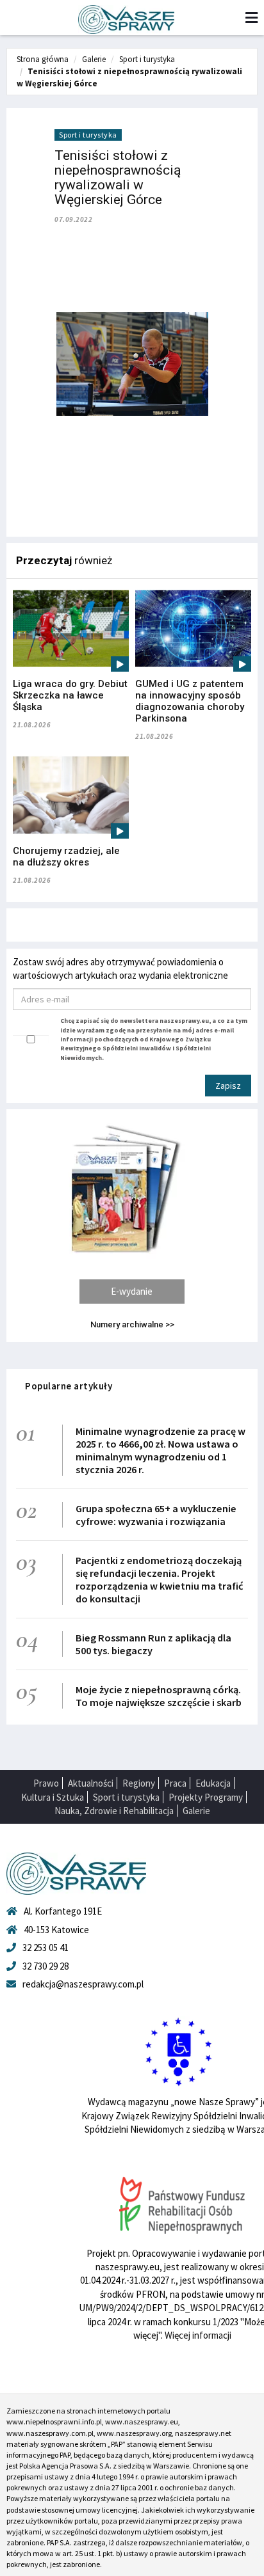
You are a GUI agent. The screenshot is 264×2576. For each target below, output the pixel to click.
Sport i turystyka (147, 59)
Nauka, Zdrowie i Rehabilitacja (114, 1811)
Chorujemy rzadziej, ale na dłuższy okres (66, 857)
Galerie (94, 59)
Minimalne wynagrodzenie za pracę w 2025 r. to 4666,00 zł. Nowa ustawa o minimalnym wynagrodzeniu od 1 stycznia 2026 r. (161, 1450)
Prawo (46, 1783)
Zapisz (228, 1086)
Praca (175, 1783)
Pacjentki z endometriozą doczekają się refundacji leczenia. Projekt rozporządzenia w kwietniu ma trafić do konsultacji (159, 1579)
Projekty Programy (206, 1797)
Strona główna (43, 59)
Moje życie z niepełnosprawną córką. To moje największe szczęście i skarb (159, 1696)
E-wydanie (132, 1291)
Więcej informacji (198, 2335)
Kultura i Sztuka (53, 1797)
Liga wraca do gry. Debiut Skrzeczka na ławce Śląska (70, 695)
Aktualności (91, 1783)
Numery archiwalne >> (132, 1324)
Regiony (139, 1783)
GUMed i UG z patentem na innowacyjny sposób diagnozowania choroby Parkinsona (190, 701)
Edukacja (213, 1783)
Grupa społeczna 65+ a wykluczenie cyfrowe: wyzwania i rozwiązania (156, 1515)
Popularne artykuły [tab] (69, 1386)
